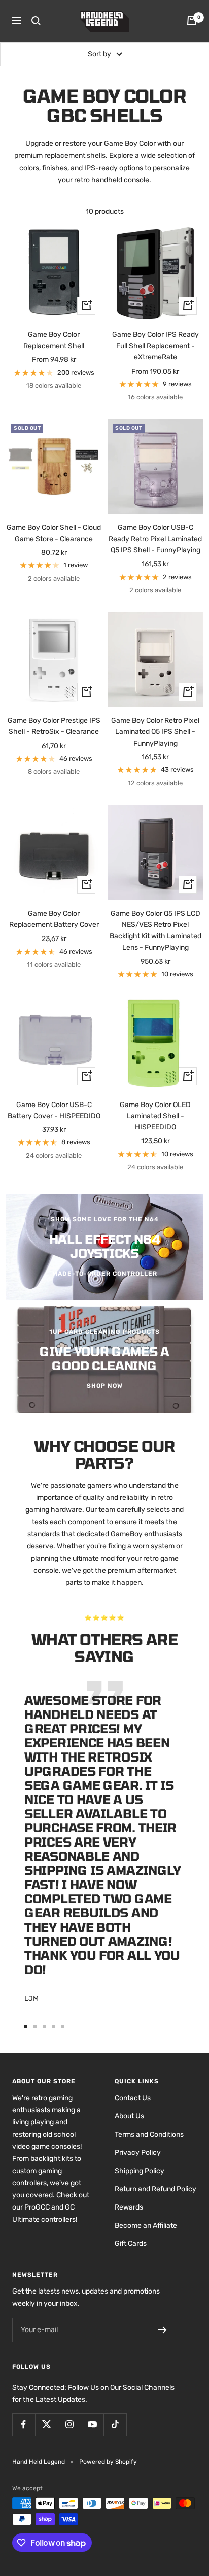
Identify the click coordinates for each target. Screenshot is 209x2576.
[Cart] (192, 21)
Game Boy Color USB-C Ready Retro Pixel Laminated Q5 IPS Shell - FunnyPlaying (155, 539)
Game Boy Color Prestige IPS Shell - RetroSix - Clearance (54, 726)
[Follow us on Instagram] (69, 2424)
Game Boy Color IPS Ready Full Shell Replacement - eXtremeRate (155, 346)
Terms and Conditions (149, 2134)
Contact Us (133, 2098)
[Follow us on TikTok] (115, 2424)
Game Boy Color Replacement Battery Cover (54, 919)
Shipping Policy (140, 2171)
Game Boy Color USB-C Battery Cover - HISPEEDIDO (54, 1110)
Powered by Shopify (108, 2462)
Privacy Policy (138, 2153)
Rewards (129, 2207)
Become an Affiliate (146, 2225)
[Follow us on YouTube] (92, 2424)
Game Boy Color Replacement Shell (54, 340)
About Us (129, 2116)
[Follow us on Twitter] (46, 2424)
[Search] (36, 21)
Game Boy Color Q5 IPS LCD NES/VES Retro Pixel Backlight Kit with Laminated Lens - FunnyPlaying (155, 930)
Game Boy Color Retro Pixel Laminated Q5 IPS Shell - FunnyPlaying (155, 732)
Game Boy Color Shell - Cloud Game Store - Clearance (54, 533)
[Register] (163, 2330)
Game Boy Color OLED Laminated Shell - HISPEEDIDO (155, 1116)
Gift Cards (131, 2244)
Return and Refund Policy (155, 2189)
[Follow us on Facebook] (24, 2424)
